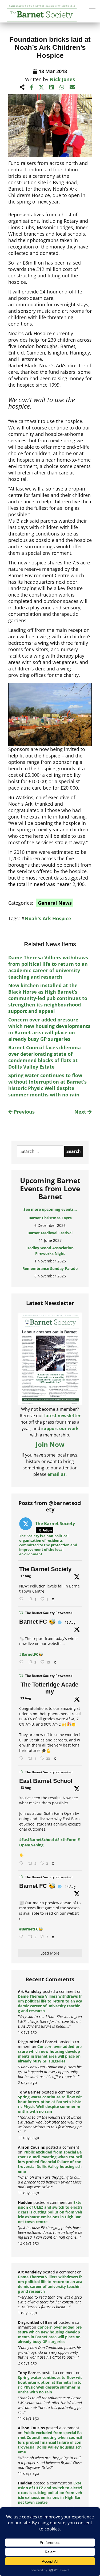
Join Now (50, 1444)
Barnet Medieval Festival (50, 1233)
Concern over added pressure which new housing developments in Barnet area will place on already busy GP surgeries (49, 1029)
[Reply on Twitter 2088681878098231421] (22, 1662)
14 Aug (70, 1887)
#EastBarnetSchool (37, 1840)
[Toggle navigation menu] (92, 11)
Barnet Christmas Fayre (50, 1218)
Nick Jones (62, 79)
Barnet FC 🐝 (37, 1622)
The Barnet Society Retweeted (49, 1613)
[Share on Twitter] (41, 87)
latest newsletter (62, 1416)
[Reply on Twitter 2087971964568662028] (22, 1863)
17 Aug (26, 1576)
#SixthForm (66, 1840)
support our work (60, 1428)
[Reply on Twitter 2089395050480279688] (22, 1599)
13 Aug (26, 1698)
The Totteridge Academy (49, 1688)
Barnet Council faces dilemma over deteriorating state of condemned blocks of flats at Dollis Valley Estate (45, 1057)
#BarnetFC (29, 1654)
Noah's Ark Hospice (48, 918)
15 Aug (70, 1622)
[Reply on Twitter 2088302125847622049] (22, 1937)
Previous (24, 1112)
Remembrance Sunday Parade (50, 1268)
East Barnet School (46, 1781)
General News (55, 903)
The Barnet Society (45, 1569)
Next (81, 1112)
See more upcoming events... (50, 1209)
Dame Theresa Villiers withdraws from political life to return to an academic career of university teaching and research (48, 967)
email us (57, 1474)
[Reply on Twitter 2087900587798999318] (22, 1758)
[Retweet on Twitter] (21, 1613)
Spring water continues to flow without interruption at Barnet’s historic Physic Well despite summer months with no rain (47, 1085)
